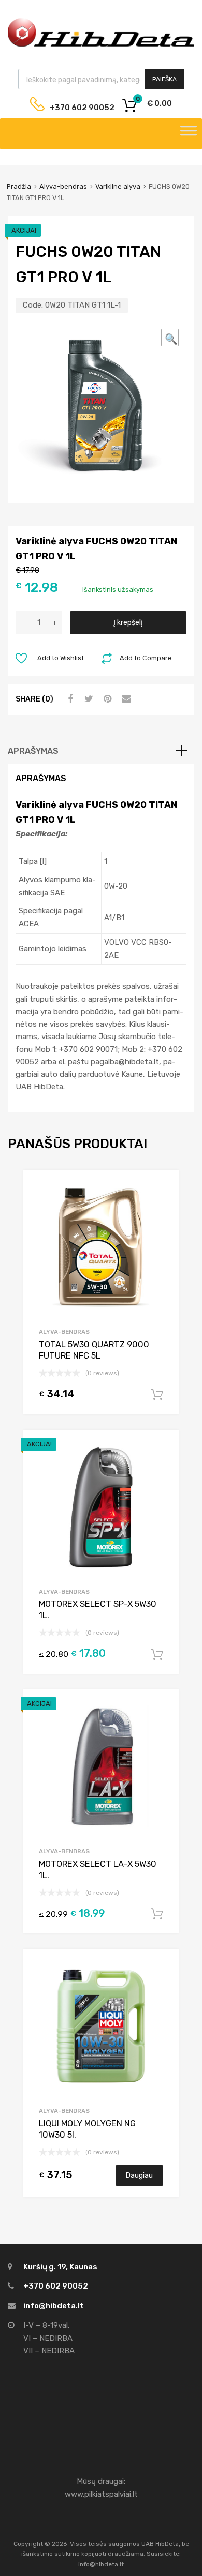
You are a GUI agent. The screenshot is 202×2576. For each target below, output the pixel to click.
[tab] (101, 751)
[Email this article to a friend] (125, 699)
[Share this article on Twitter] (88, 699)
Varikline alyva (118, 186)
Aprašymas (33, 751)
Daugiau (139, 2175)
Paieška (164, 79)
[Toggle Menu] (189, 134)
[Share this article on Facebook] (69, 699)
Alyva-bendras (63, 186)
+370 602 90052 (74, 108)
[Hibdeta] (101, 45)
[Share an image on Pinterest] (106, 699)
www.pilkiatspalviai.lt (101, 2494)
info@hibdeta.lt (54, 2306)
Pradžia (19, 186)
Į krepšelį (128, 622)
